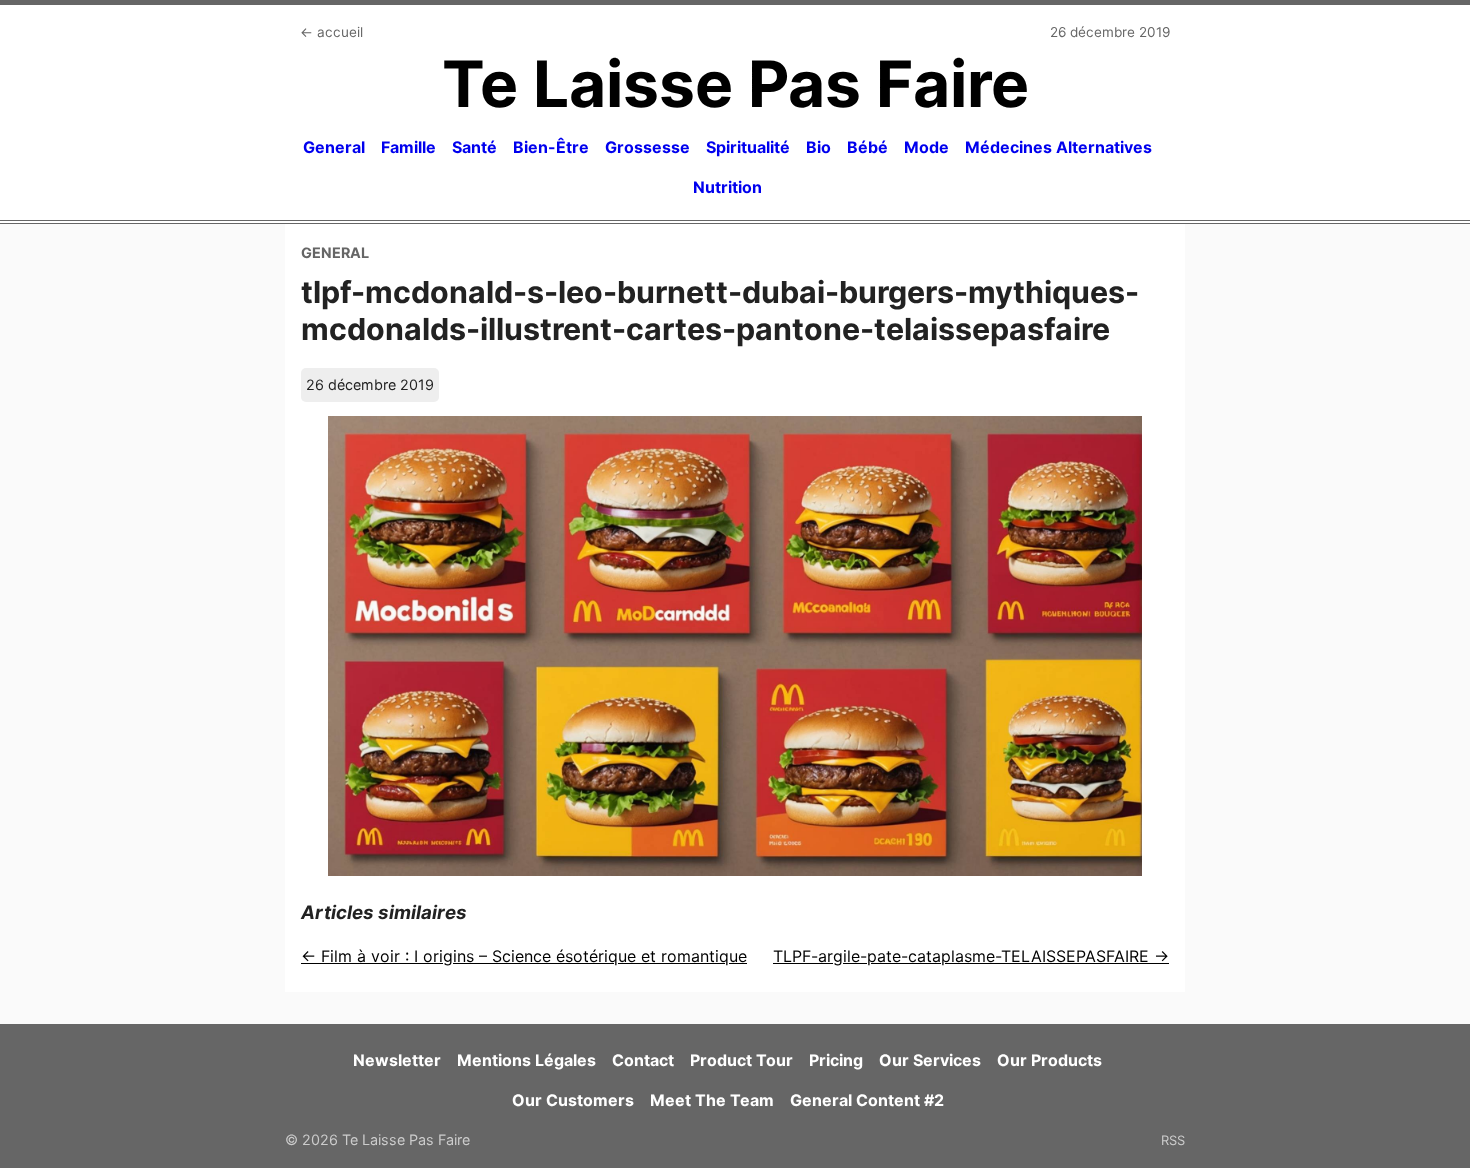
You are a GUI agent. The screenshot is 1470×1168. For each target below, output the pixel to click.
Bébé (867, 147)
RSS (1173, 1140)
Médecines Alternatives (1058, 147)
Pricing (836, 1060)
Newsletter (397, 1060)
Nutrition (727, 187)
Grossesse (647, 147)
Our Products (1049, 1060)
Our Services (930, 1060)
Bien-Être (551, 147)
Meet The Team (712, 1100)
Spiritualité (748, 147)
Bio (818, 147)
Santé (474, 147)
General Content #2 (867, 1100)
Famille (408, 147)
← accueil (331, 32)
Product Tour (741, 1060)
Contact (643, 1060)
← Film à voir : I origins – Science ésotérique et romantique (524, 956)
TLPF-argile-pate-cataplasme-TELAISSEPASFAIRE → (971, 956)
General (334, 147)
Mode (926, 147)
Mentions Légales (526, 1060)
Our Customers (573, 1100)
